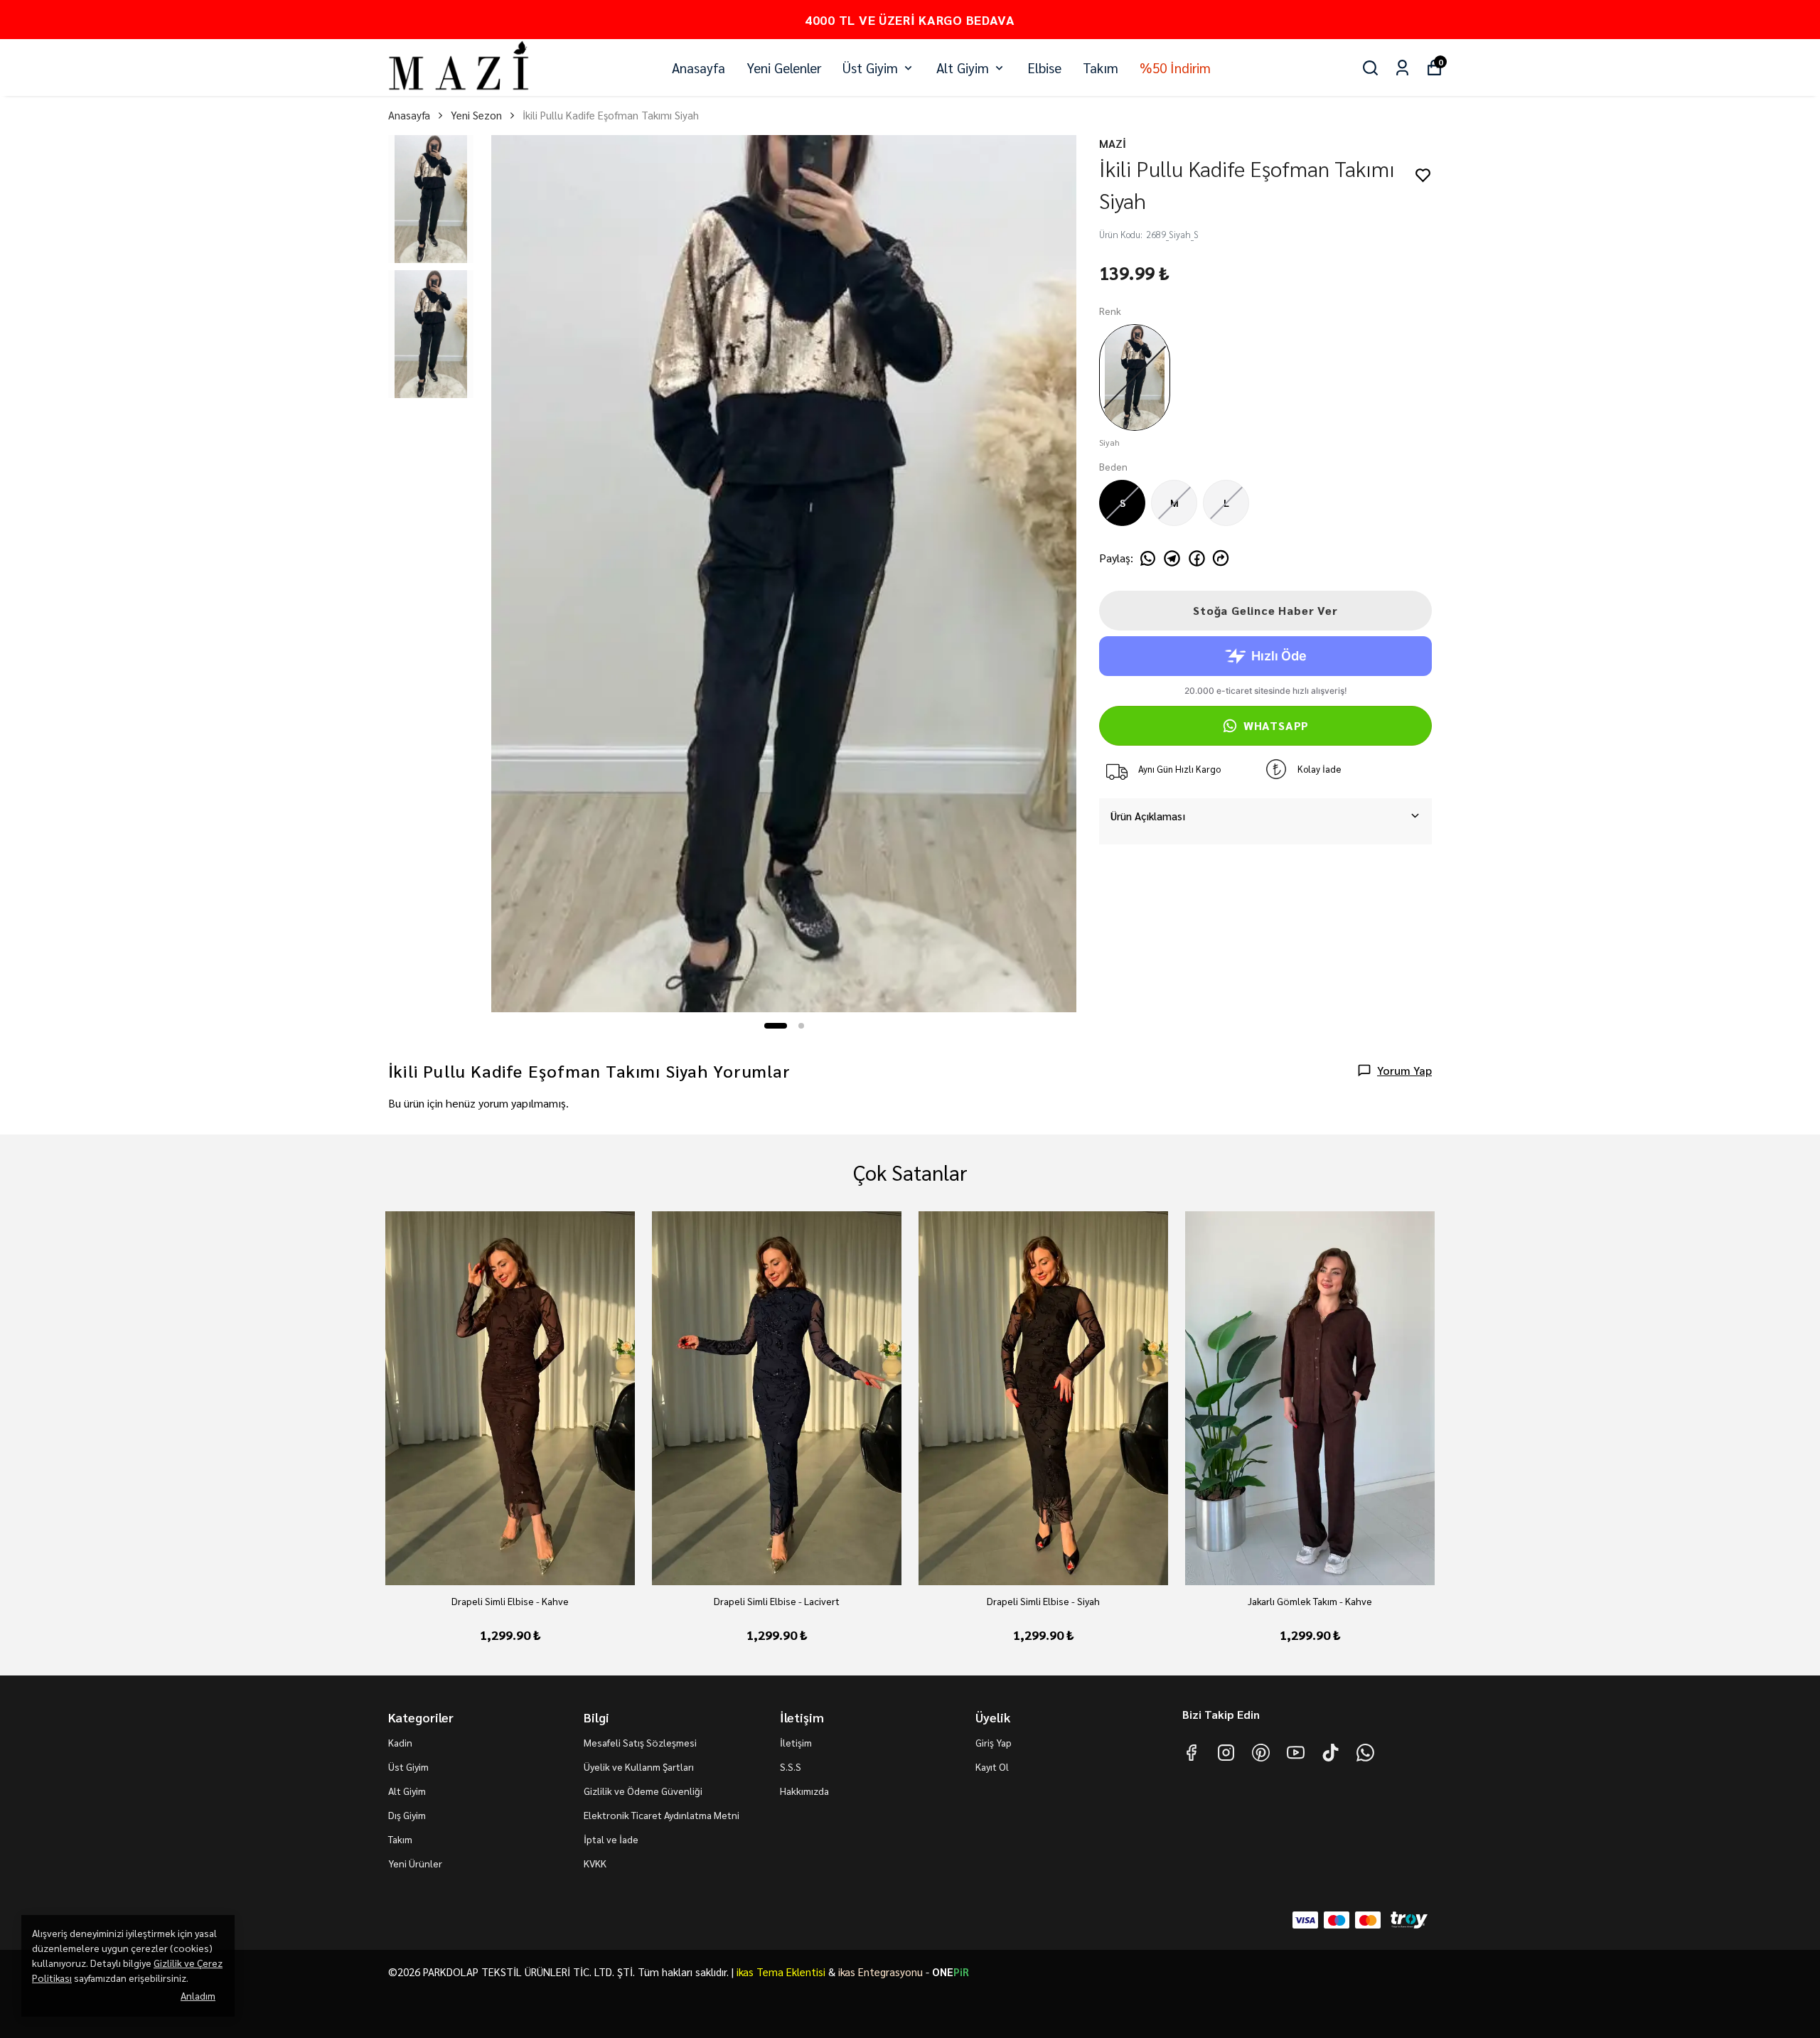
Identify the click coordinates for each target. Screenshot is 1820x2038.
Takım (1101, 68)
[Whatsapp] (1365, 1753)
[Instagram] (1226, 1753)
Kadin (400, 1742)
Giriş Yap (994, 1742)
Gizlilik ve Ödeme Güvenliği (643, 1791)
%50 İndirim (1175, 68)
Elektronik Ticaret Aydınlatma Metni (662, 1815)
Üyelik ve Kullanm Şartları (639, 1766)
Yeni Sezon (476, 115)
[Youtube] (1296, 1753)
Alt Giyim (963, 68)
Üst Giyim (870, 68)
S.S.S (791, 1766)
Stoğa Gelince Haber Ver (1265, 610)
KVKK (595, 1863)
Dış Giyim (407, 1815)
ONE (951, 1972)
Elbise (1044, 68)
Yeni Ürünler (415, 1863)
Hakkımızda (804, 1791)
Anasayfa (698, 68)
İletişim (796, 1742)
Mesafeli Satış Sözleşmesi (640, 1742)
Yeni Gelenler (784, 68)
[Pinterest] (1261, 1753)
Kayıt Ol (992, 1766)
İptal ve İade (611, 1839)
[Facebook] (1191, 1753)
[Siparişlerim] (1402, 68)
